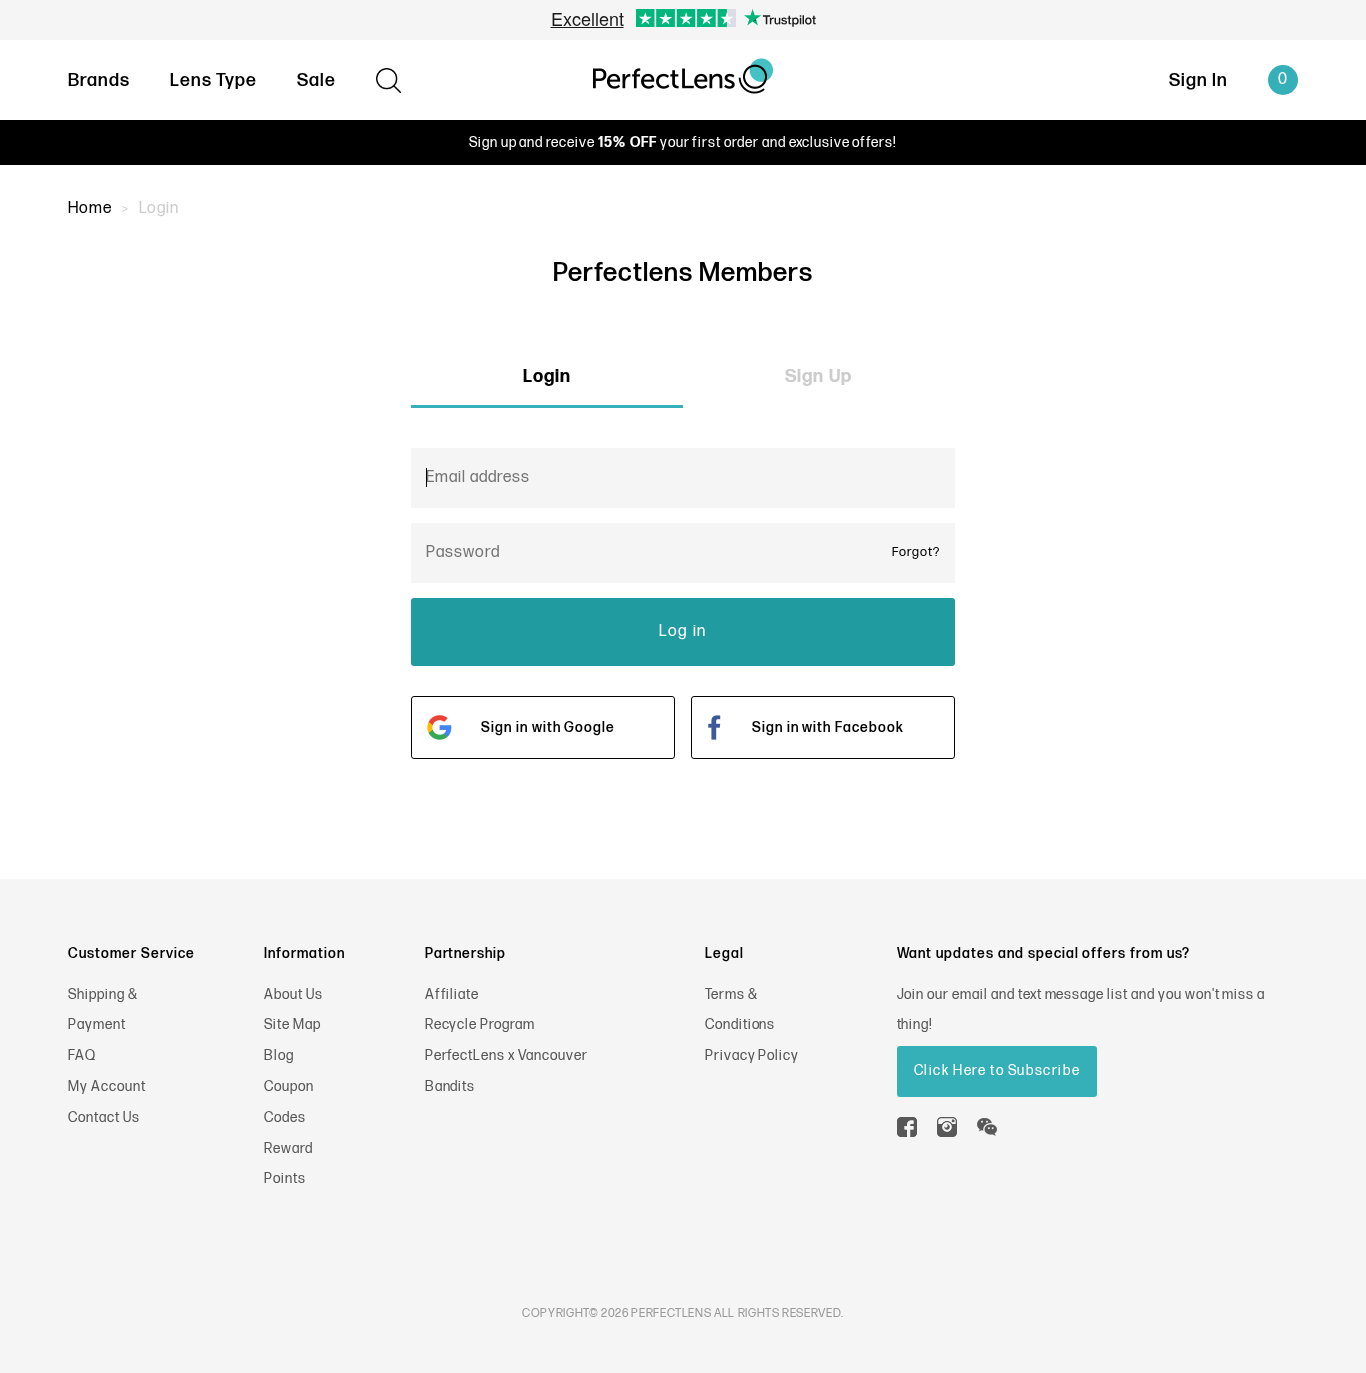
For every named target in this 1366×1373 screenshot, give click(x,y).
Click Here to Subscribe (997, 1070)
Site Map (292, 1024)
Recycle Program (480, 1024)
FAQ (82, 1055)
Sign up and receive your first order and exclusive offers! (683, 142)
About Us (293, 994)
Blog (279, 1055)
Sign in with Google (548, 727)
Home (90, 208)
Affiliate (452, 994)
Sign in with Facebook (828, 727)
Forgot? (916, 552)
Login (547, 376)
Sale (316, 80)
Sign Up (818, 376)
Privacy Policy (752, 1055)
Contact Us (104, 1117)
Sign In (1198, 80)
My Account (107, 1086)
